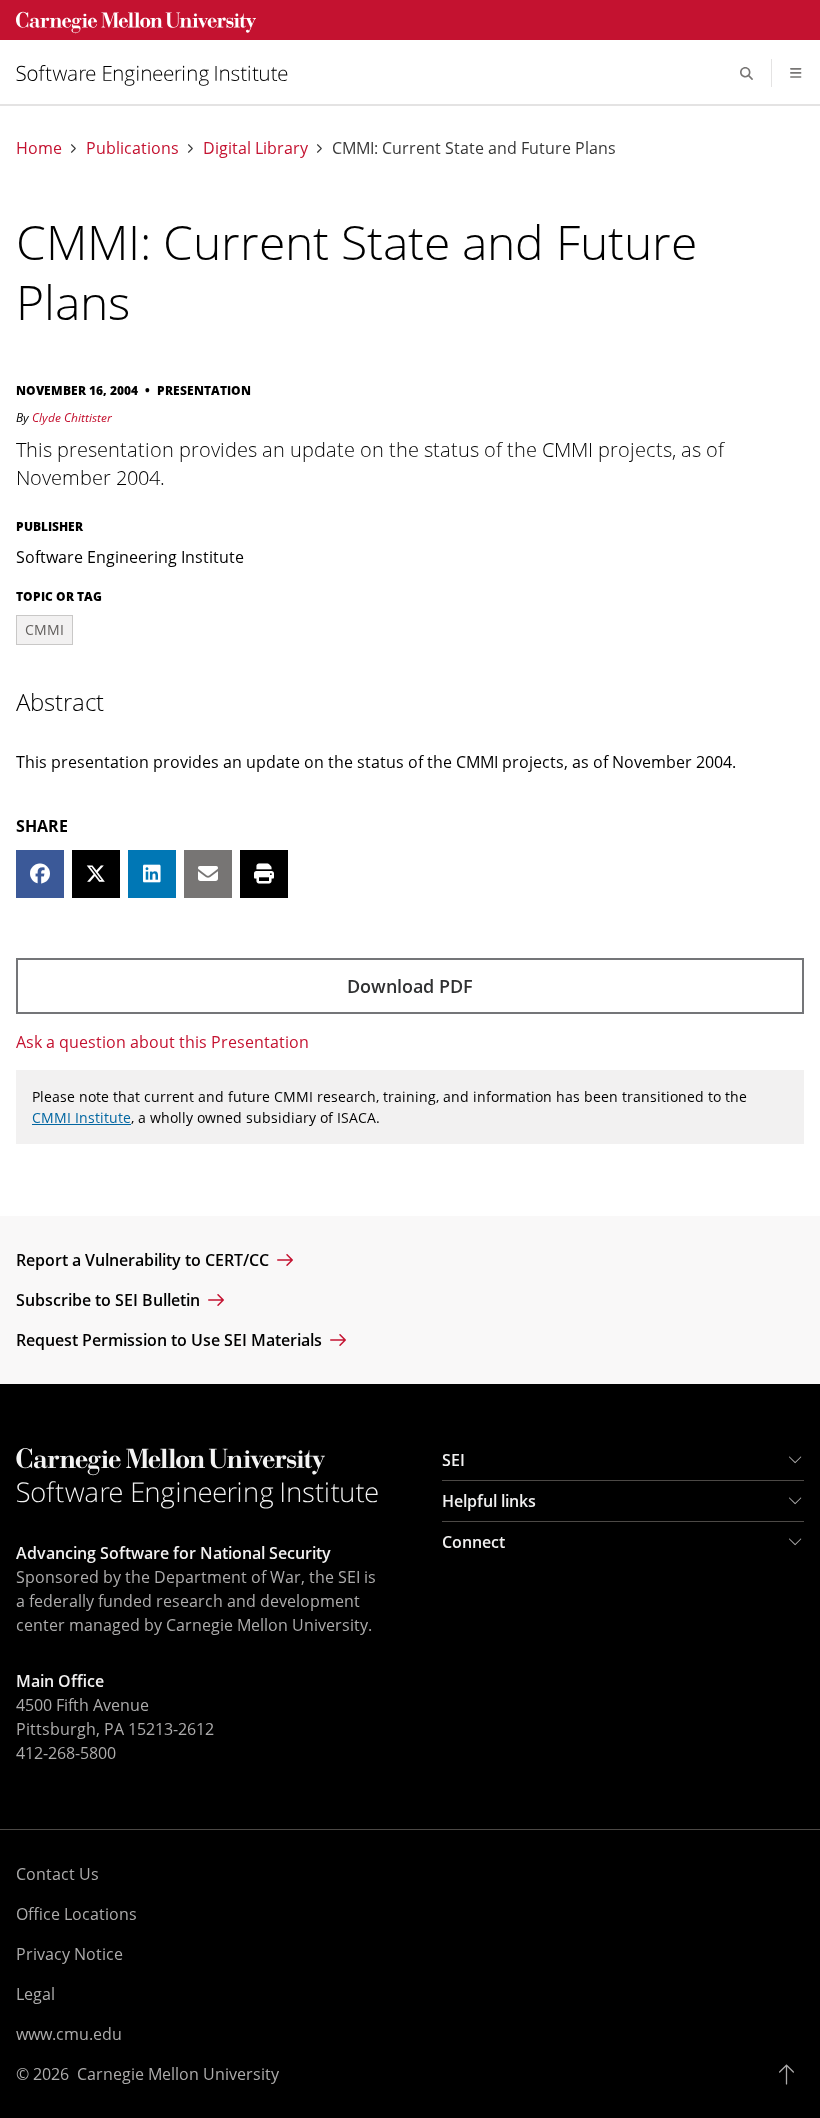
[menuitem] (160, 73)
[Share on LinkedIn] (152, 874)
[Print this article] (264, 874)
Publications (132, 148)
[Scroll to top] (791, 2074)
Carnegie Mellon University (178, 2074)
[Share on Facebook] (40, 874)
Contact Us (57, 1874)
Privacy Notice (69, 1954)
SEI (453, 1460)
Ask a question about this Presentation (162, 1042)
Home (39, 148)
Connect (473, 1542)
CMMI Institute (81, 1117)
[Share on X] (96, 874)
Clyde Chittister (72, 417)
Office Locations (76, 1914)
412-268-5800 (66, 1753)
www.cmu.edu (69, 2034)
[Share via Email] (208, 874)
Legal (35, 1994)
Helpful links (489, 1501)
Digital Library (255, 148)
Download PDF (410, 986)
